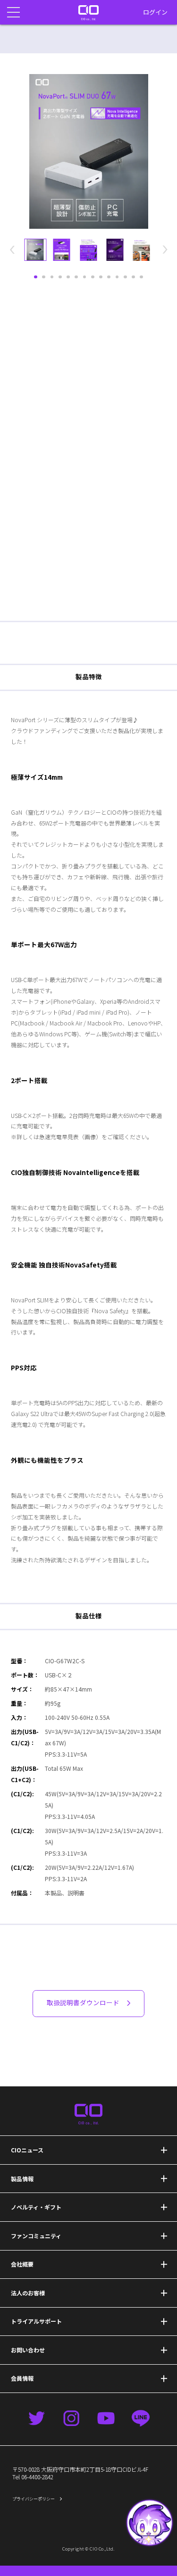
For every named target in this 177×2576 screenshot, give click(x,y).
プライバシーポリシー (34, 2499)
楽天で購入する (89, 587)
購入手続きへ (131, 2558)
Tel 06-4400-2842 (33, 2477)
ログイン (155, 12)
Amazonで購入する (88, 562)
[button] (149, 2523)
